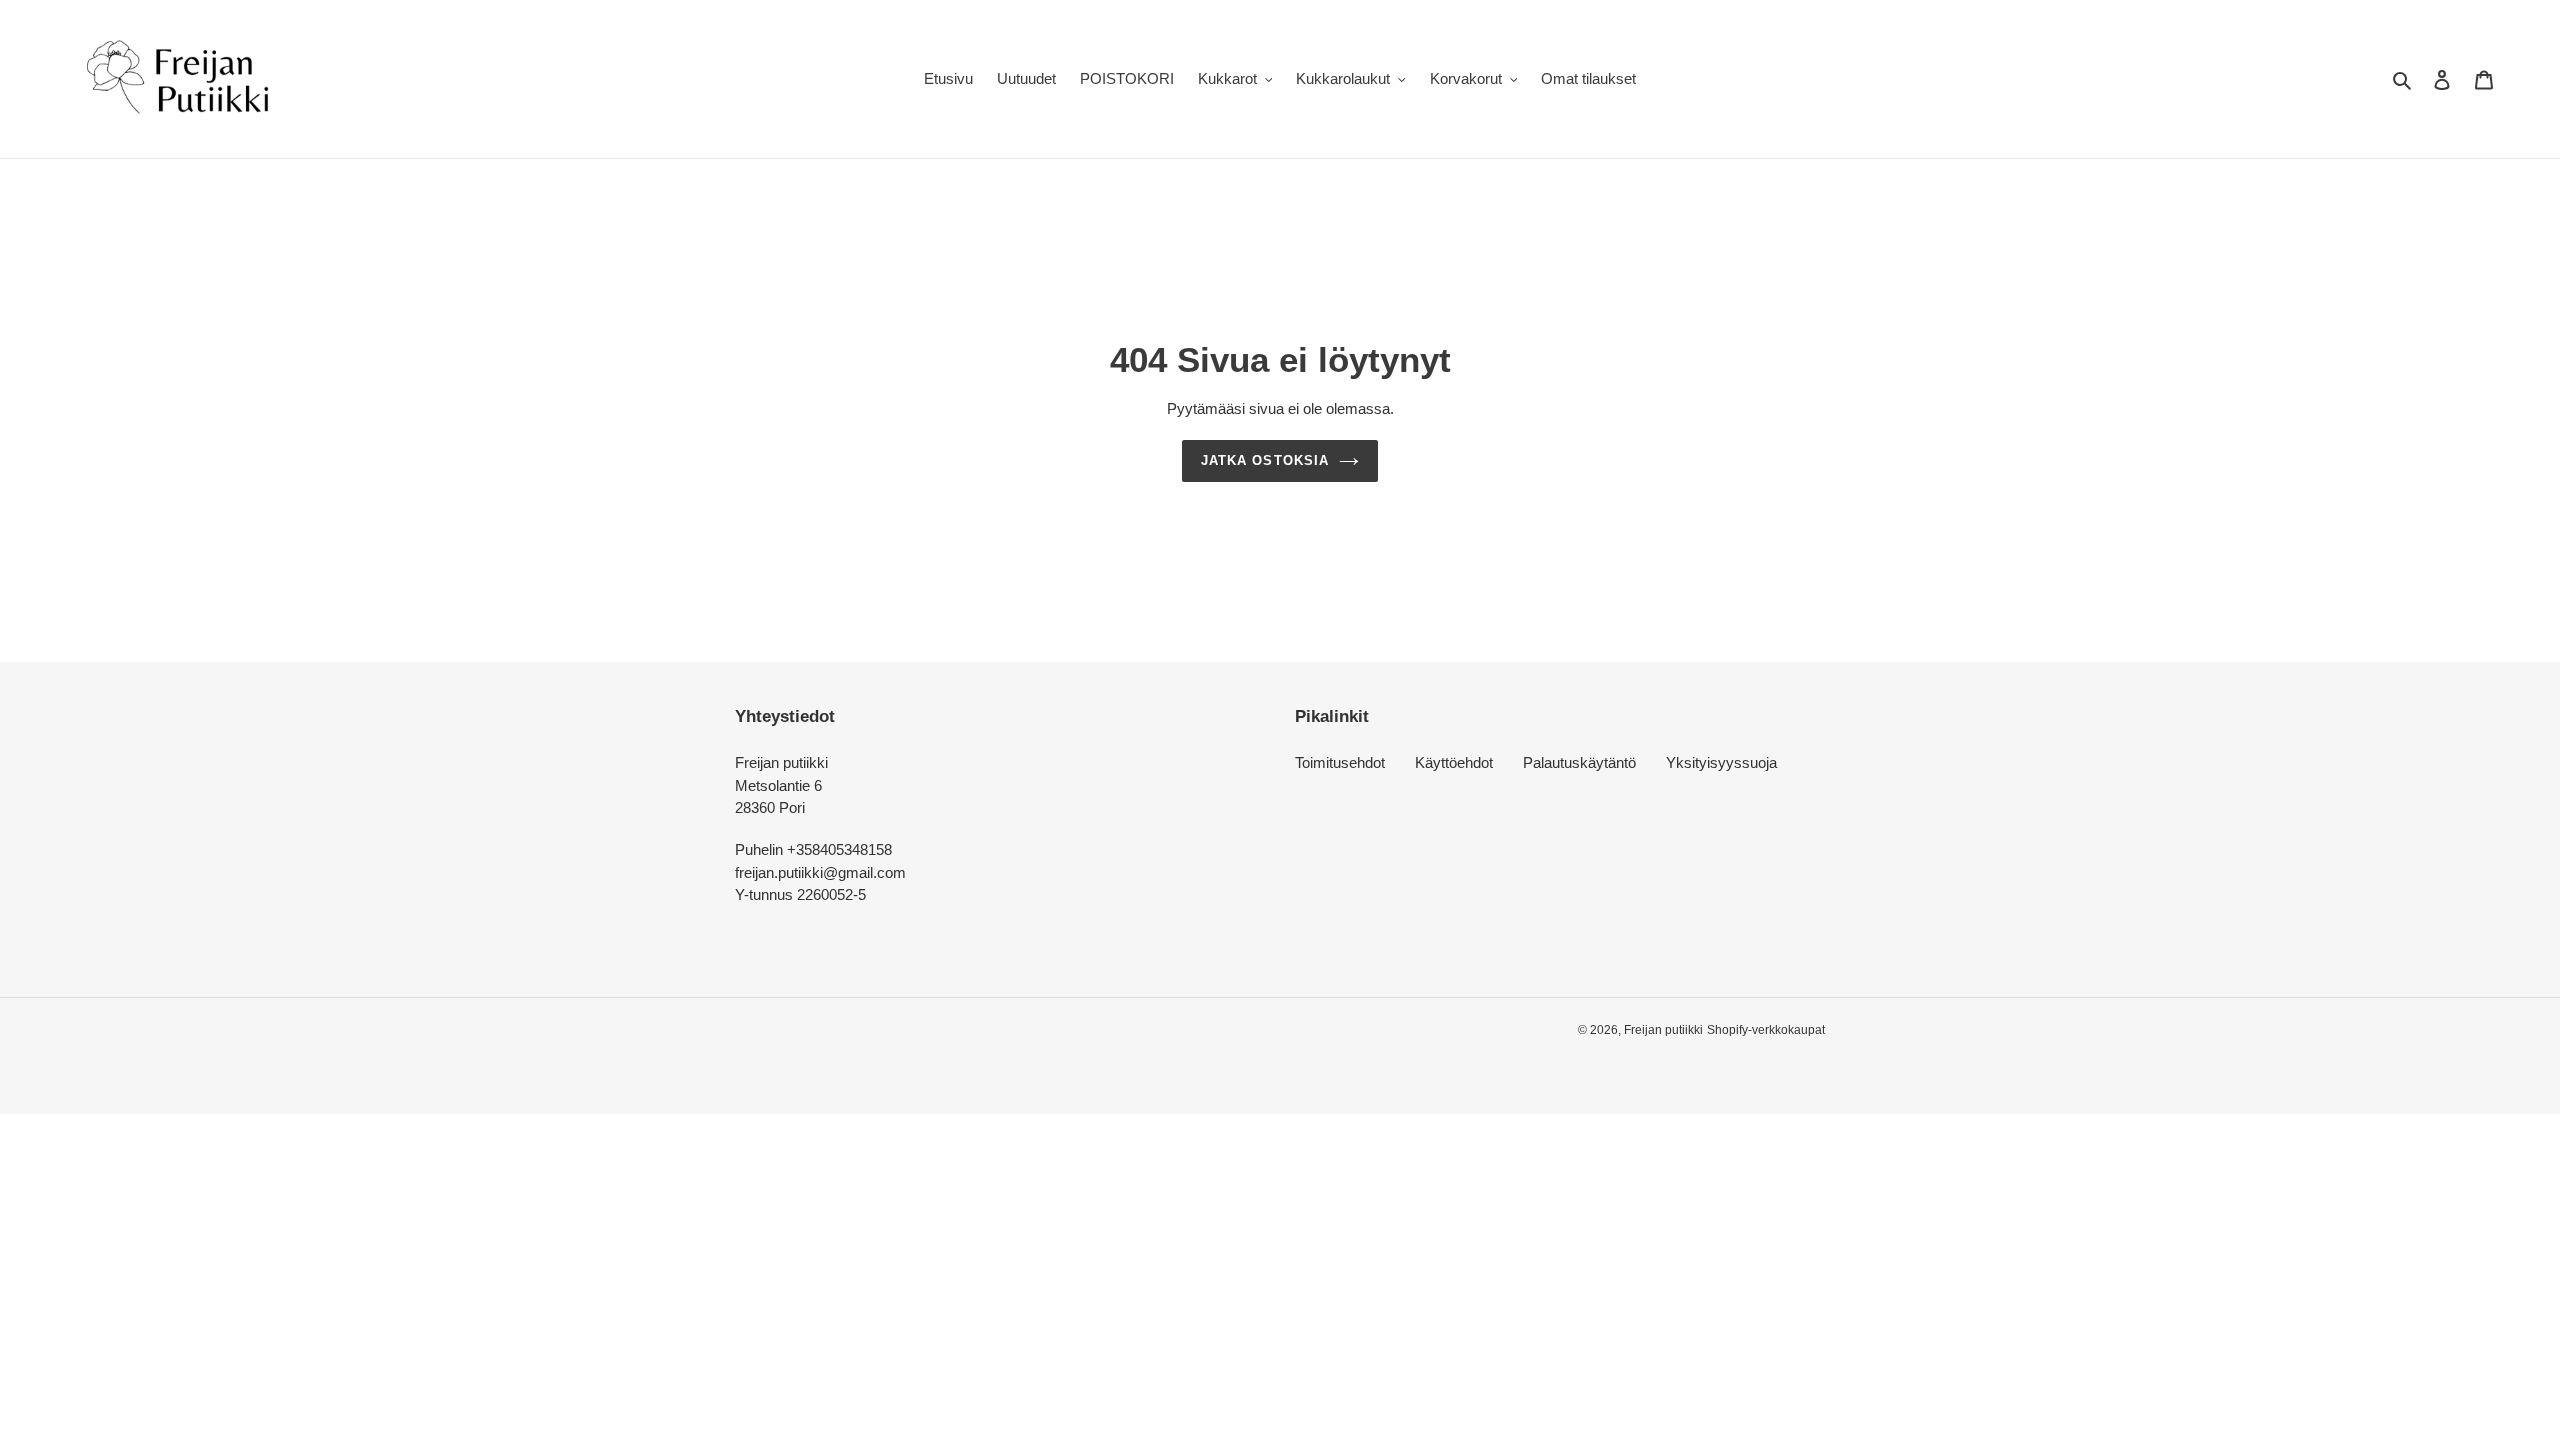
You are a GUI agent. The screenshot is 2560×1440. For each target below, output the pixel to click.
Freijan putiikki (1663, 1030)
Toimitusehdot (1340, 762)
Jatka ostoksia (1265, 460)
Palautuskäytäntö (1579, 762)
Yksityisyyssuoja (1721, 762)
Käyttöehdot (1454, 762)
